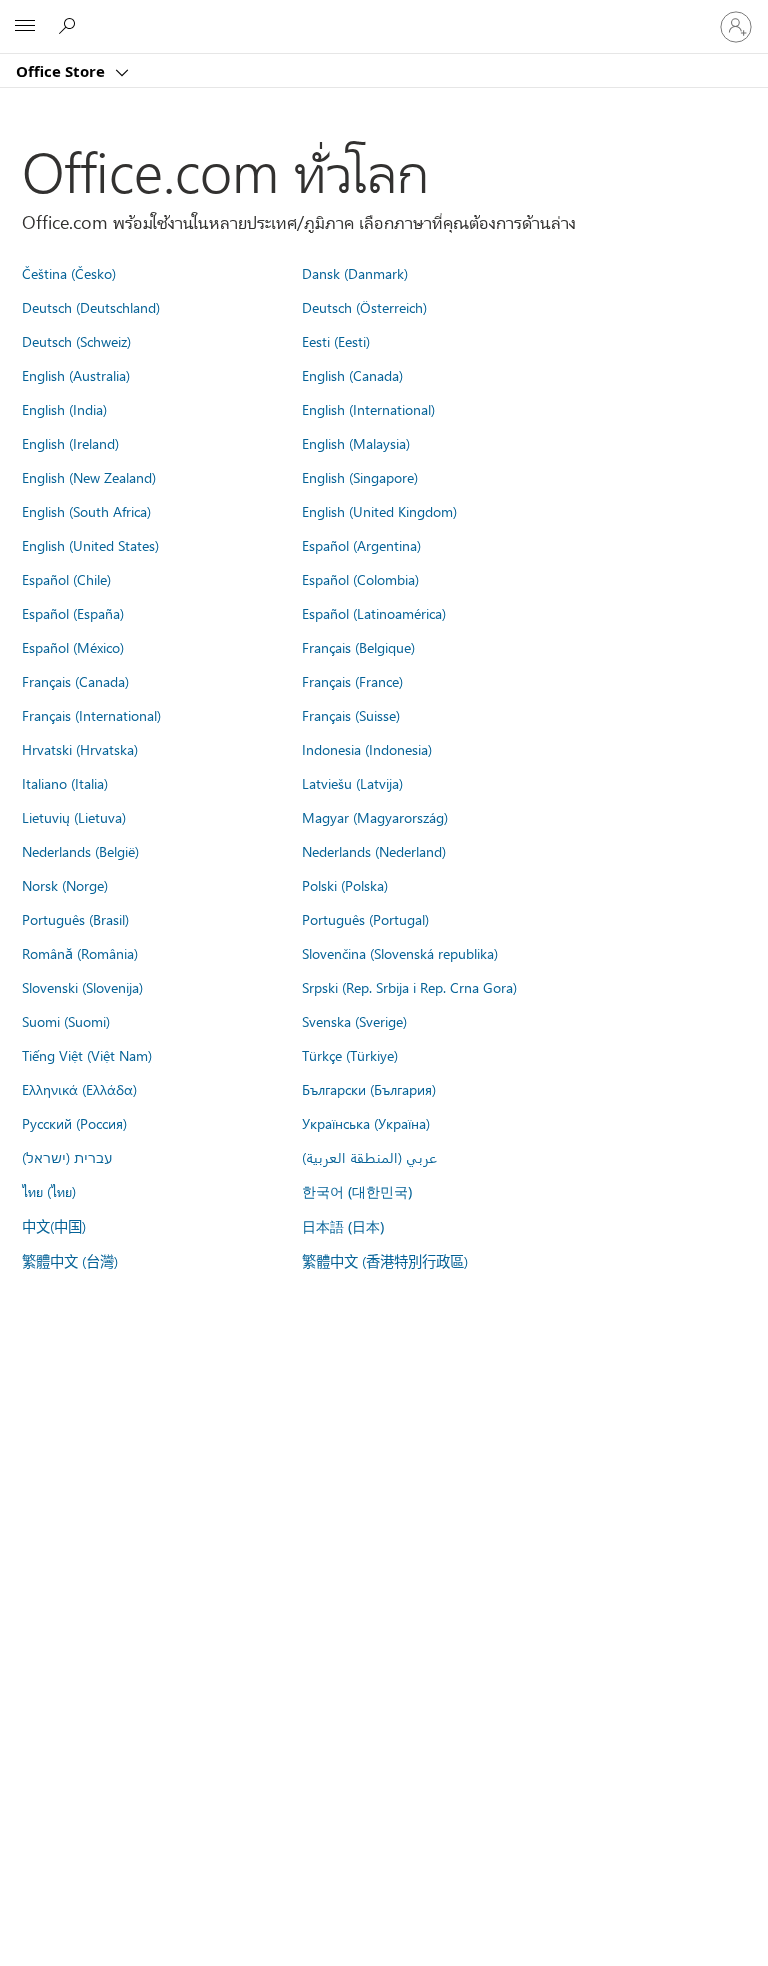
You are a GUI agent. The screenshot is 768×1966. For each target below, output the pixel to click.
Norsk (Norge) (65, 885)
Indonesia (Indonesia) (367, 749)
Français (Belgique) (358, 647)
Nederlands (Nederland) (374, 851)
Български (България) (369, 1089)
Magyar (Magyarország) (375, 817)
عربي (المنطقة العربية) (369, 1157)
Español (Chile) (66, 579)
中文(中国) (54, 1226)
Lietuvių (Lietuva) (74, 817)
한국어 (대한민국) (357, 1191)
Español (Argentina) (361, 545)
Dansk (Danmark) (355, 273)
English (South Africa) (86, 511)
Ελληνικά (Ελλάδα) (79, 1089)
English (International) (368, 409)
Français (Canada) (75, 681)
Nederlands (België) (80, 851)
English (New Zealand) (89, 477)
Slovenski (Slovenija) (82, 987)
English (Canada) (352, 375)
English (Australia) (76, 375)
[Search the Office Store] (70, 26)
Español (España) (73, 613)
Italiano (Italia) (65, 783)
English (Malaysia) (356, 443)
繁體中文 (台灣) (70, 1261)
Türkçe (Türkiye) (350, 1055)
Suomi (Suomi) (66, 1021)
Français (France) (352, 681)
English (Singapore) (360, 477)
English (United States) (90, 545)
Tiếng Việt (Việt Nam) (87, 1055)
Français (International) (91, 715)
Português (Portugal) (365, 919)
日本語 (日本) (343, 1226)
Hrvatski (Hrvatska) (80, 749)
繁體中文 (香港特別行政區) (385, 1261)
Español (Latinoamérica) (374, 613)
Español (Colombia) (360, 579)
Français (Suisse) (351, 715)
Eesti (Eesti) (336, 341)
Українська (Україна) (366, 1123)
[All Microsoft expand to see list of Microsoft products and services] (25, 27)
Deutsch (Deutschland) (91, 307)
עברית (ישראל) (67, 1157)
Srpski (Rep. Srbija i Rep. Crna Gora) (409, 987)
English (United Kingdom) (379, 511)
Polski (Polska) (345, 885)
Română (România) (80, 953)
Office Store (62, 71)
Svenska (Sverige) (354, 1021)
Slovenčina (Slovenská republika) (400, 953)
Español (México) (73, 647)
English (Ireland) (70, 443)
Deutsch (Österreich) (364, 307)
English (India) (64, 409)
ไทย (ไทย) (49, 1191)
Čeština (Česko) (69, 273)
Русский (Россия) (74, 1123)
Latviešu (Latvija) (352, 783)
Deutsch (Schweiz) (76, 341)
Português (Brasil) (75, 919)
